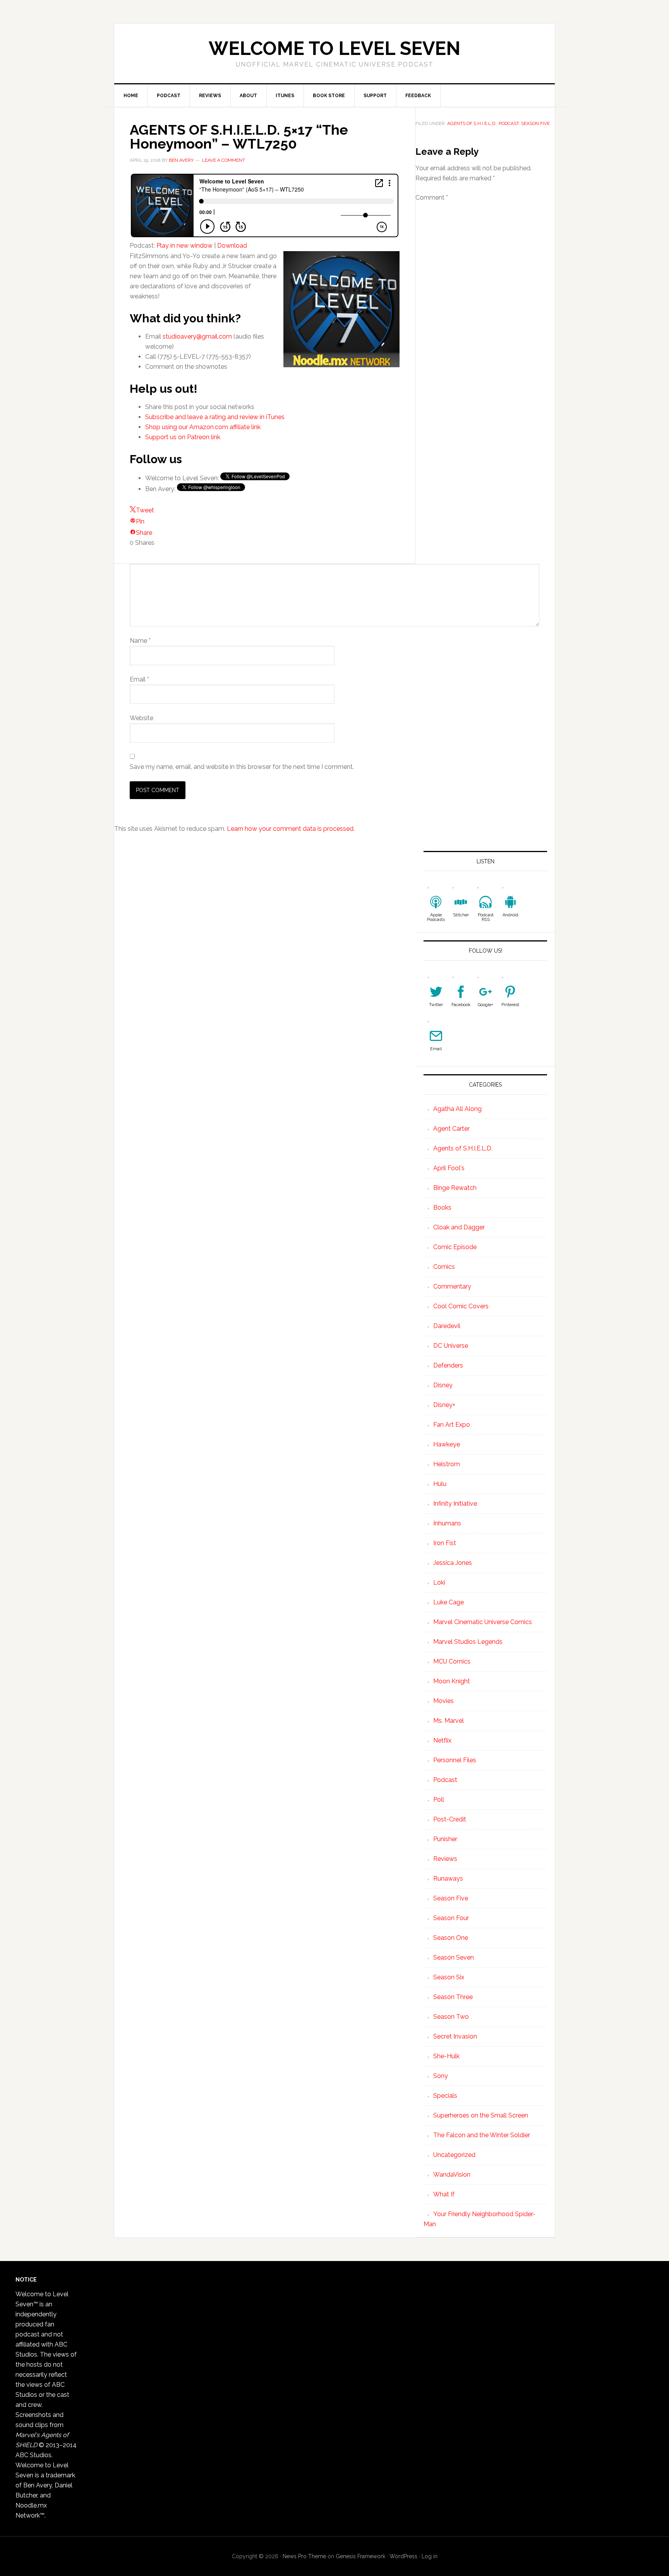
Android (510, 915)
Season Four (451, 1918)
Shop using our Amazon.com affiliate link (203, 427)
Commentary (452, 1286)
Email (139, 679)
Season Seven (454, 1957)
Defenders (448, 1365)
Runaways (448, 1879)
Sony (441, 2076)
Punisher (445, 1839)
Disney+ (444, 1405)
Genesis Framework (360, 2556)
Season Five (535, 123)
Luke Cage (449, 1602)
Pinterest (510, 1005)
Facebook (461, 1005)
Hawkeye (447, 1444)
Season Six (449, 1977)
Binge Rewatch (455, 1188)
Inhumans (447, 1523)
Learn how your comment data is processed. (291, 829)
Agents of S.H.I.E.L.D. (472, 123)
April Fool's (449, 1168)
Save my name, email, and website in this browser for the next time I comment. (242, 767)
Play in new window (184, 246)
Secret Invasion (455, 2036)
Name (140, 641)
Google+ (485, 1005)
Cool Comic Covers (461, 1306)
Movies (443, 1701)
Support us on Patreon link (183, 437)
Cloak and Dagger (459, 1227)
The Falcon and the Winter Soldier (482, 2135)
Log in (430, 2556)
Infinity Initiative (455, 1504)
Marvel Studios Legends (468, 1642)
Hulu (440, 1484)
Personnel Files (455, 1760)
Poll (439, 1800)
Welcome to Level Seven (334, 48)
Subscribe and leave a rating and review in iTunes (215, 417)
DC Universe (451, 1346)
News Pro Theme (304, 2556)
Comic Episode (455, 1247)
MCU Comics (452, 1661)
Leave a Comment (224, 160)
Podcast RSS (486, 917)
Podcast (509, 123)
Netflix (442, 1740)
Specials (445, 2096)
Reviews (445, 1859)
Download (232, 246)
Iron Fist (445, 1543)
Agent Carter (451, 1129)
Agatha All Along (457, 1109)
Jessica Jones (453, 1563)
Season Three (453, 1997)
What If (444, 2194)
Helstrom (447, 1464)
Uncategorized (454, 2155)
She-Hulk (446, 2056)
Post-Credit (450, 1819)
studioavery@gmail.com (197, 336)
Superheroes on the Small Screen (481, 2115)
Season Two (451, 2017)
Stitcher (461, 915)
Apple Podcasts (436, 917)
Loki (439, 1582)
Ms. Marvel (449, 1721)
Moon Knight (452, 1681)
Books (442, 1208)
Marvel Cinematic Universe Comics (483, 1622)
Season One (451, 1938)
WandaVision (452, 2175)
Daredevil (447, 1326)
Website (142, 718)
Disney (443, 1385)
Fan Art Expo (452, 1425)
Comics (444, 1267)
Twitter (436, 1005)
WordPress (403, 2556)
